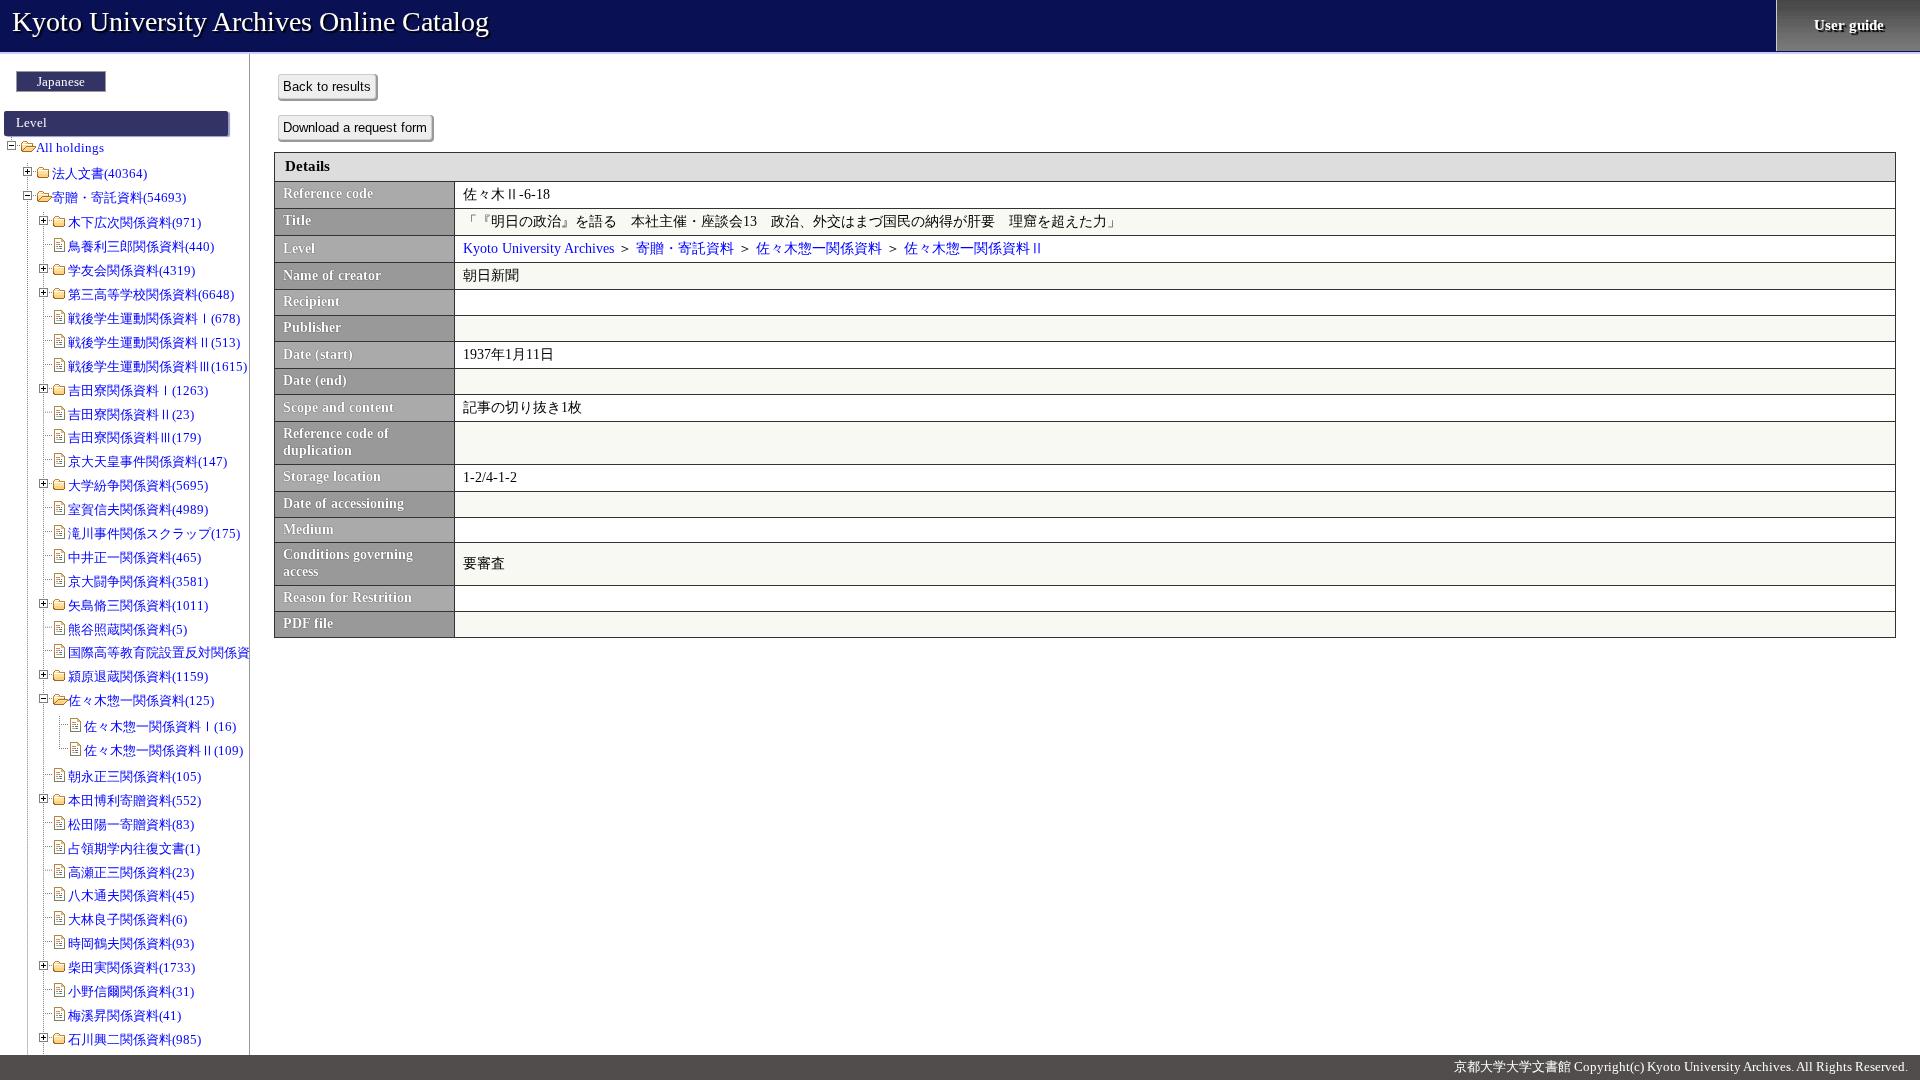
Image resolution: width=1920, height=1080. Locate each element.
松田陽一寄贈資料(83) (131, 824)
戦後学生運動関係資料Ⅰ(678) (154, 318)
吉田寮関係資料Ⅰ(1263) (138, 390)
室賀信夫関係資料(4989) (138, 509)
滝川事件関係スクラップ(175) (154, 533)
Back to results (327, 86)
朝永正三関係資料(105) (134, 776)
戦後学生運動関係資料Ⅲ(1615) (157, 366)
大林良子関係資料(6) (127, 919)
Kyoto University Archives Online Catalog (250, 21)
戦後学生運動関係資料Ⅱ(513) (154, 342)
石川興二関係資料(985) (134, 1039)
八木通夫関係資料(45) (131, 895)
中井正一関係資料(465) (134, 557)
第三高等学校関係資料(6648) (151, 294)
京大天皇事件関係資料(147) (147, 461)
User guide (1849, 25)
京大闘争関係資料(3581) (138, 581)
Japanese (61, 81)
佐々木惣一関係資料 (819, 248)
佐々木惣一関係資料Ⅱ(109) (163, 750)
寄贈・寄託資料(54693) (119, 197)
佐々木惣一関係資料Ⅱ (974, 248)
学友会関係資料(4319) (131, 270)
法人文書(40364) (99, 173)
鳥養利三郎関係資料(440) (141, 246)
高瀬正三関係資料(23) (131, 872)
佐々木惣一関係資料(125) (141, 700)
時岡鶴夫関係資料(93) (131, 943)
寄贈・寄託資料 (685, 248)
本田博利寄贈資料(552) (134, 800)
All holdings (70, 147)
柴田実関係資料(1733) (131, 967)
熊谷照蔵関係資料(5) (127, 629)
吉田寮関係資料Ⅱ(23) (131, 414)
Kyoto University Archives (538, 248)
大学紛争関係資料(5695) (138, 485)
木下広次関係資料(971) (134, 222)
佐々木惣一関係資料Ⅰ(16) (160, 726)
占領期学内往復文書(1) (134, 848)
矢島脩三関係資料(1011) (138, 605)
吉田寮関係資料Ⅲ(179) (134, 437)
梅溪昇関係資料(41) (124, 1015)
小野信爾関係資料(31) (131, 991)
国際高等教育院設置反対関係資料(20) (176, 652)
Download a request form (355, 127)
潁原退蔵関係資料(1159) (138, 676)
